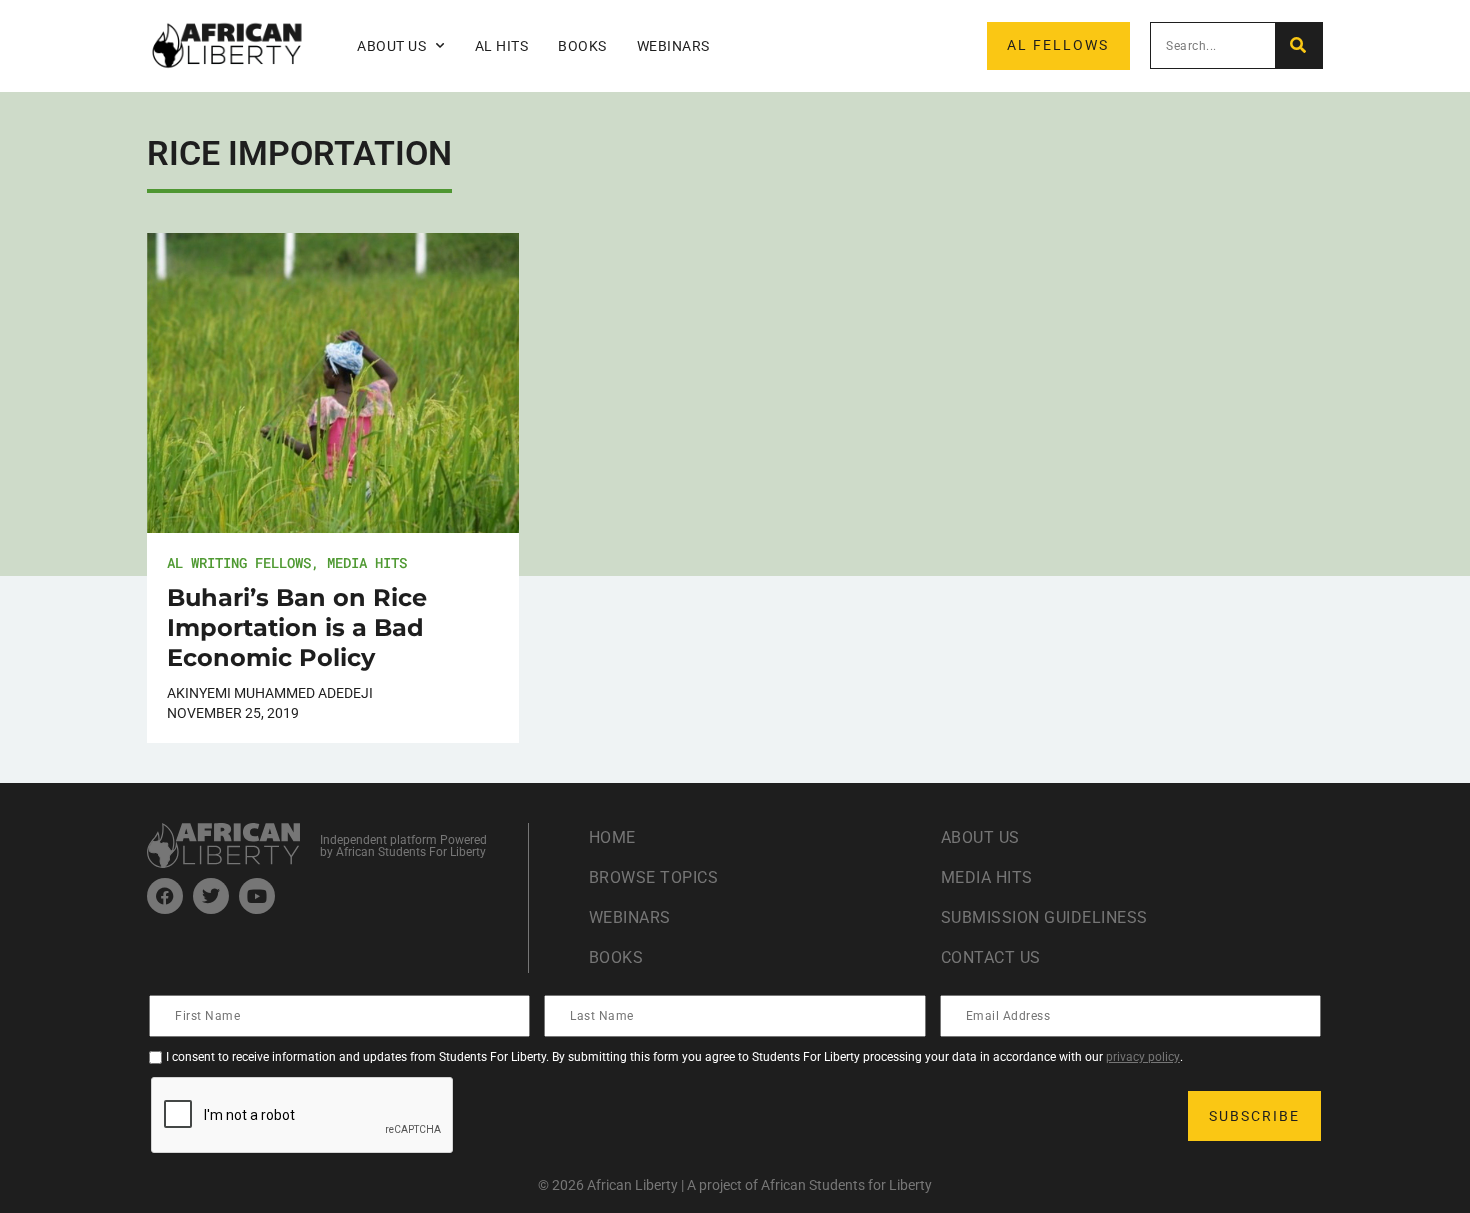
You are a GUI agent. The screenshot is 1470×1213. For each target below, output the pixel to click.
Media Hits (367, 562)
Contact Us (991, 957)
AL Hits (502, 46)
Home (612, 837)
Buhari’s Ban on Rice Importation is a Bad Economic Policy (297, 627)
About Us (980, 837)
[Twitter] (211, 896)
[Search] (1298, 45)
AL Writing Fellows (239, 562)
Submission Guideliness (1044, 917)
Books (582, 46)
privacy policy (1143, 1057)
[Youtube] (257, 896)
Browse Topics (654, 877)
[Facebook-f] (165, 896)
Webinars (673, 46)
